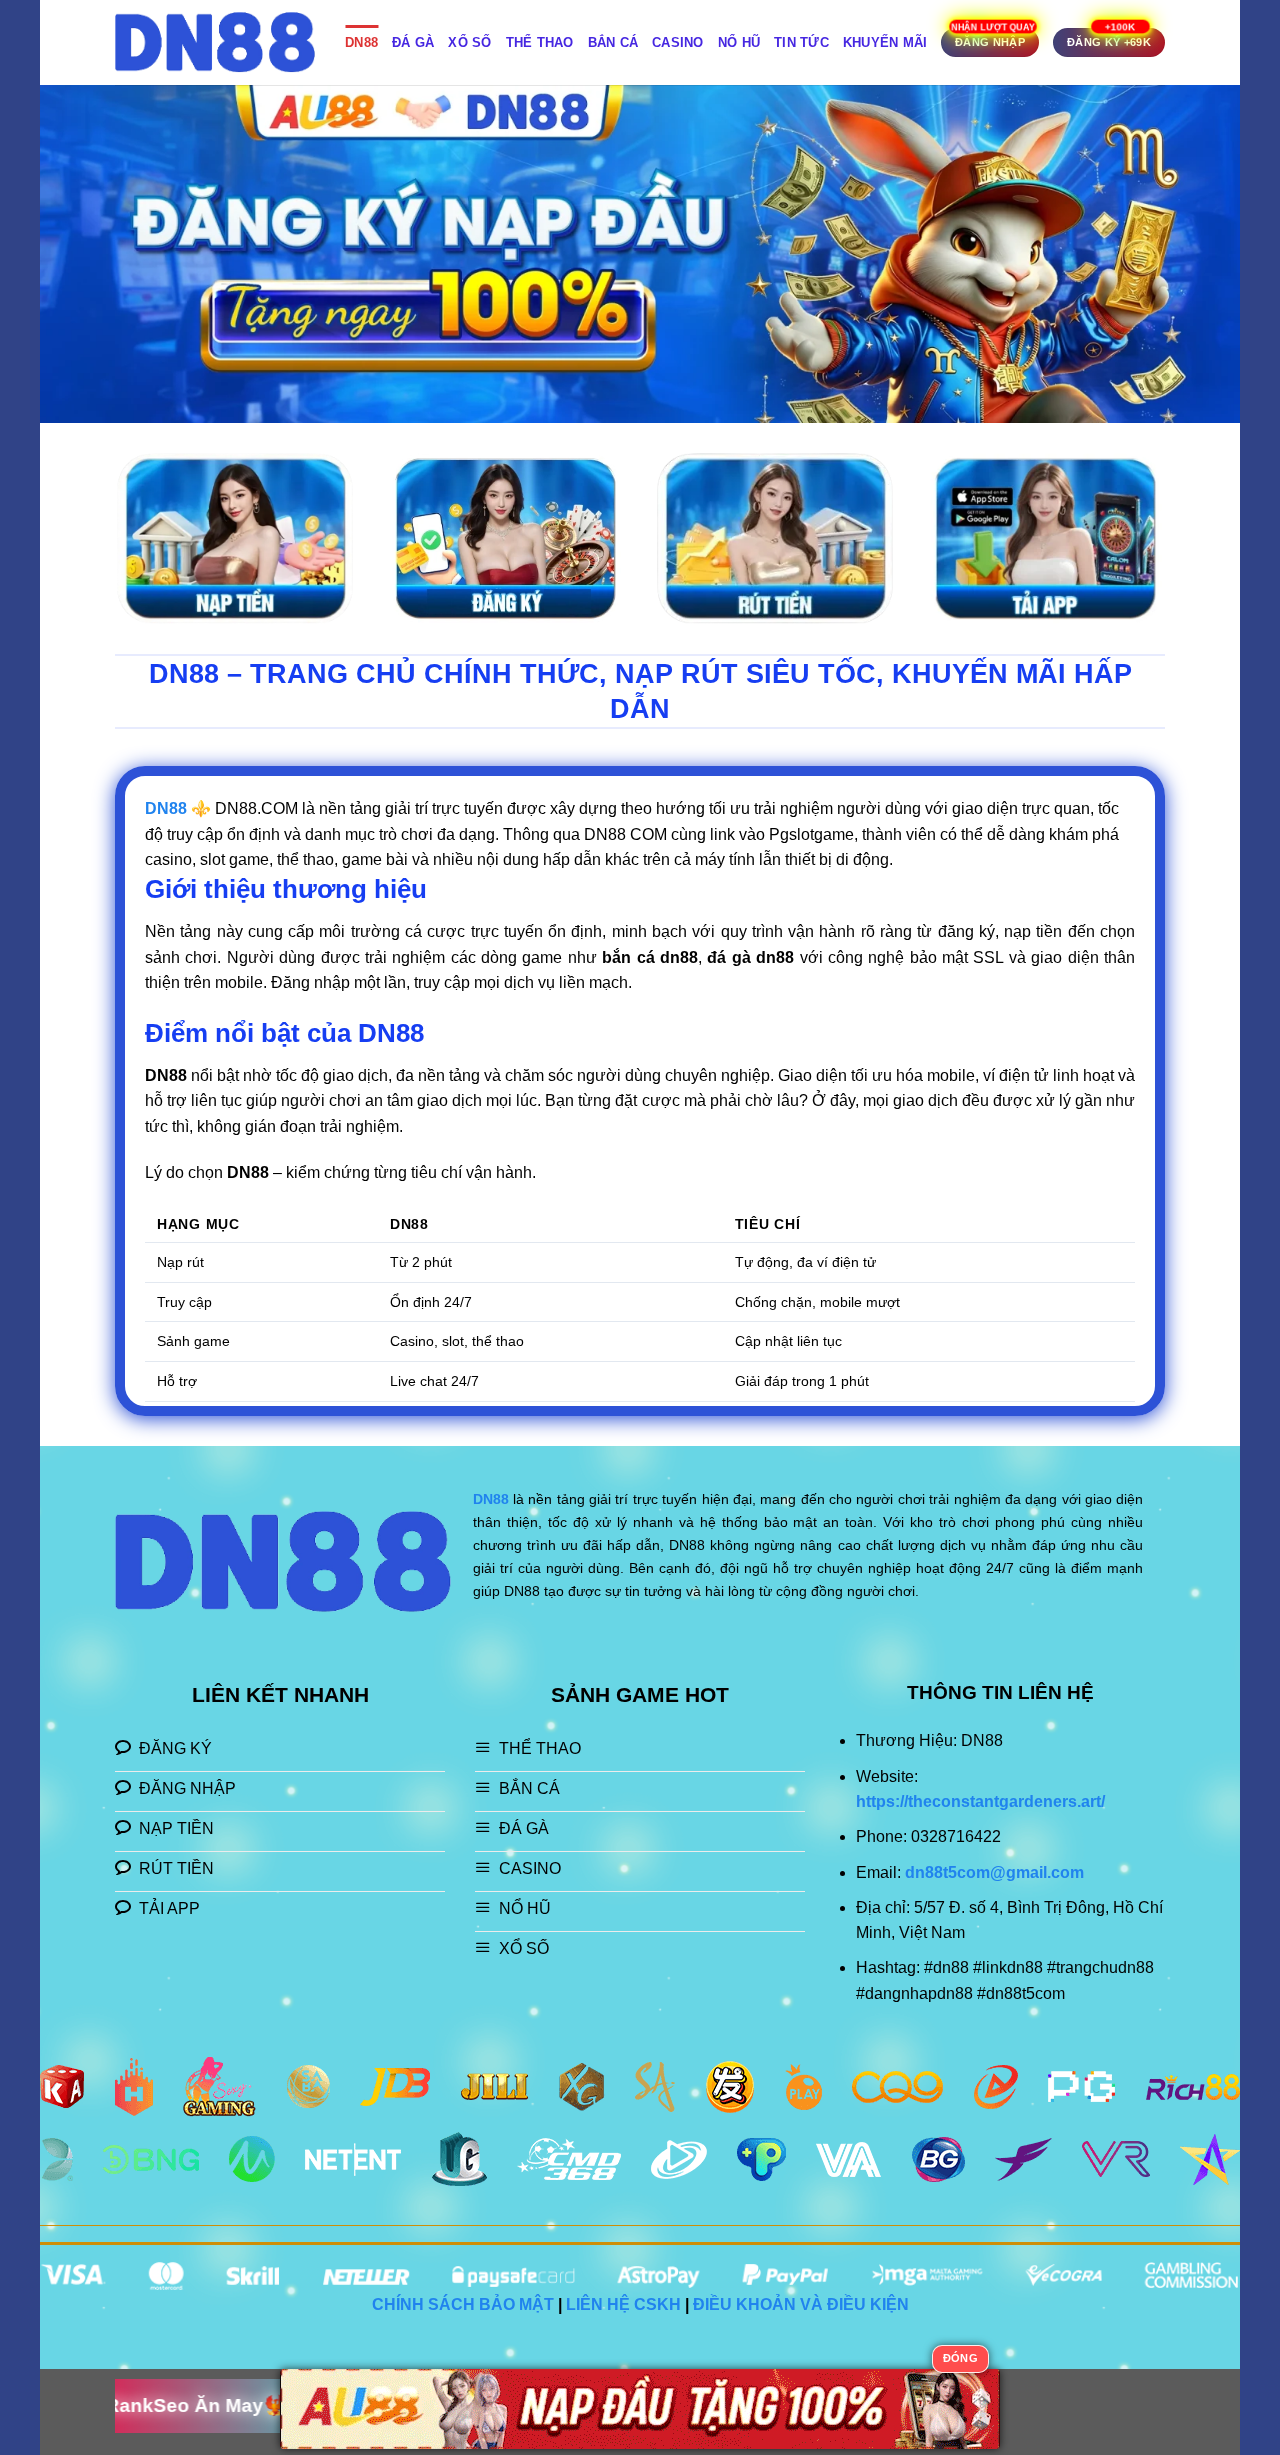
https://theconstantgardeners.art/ (980, 1801)
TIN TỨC (801, 42)
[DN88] (215, 42)
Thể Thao (540, 42)
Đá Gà (413, 42)
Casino (678, 42)
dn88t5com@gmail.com (994, 1872)
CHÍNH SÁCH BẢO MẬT (463, 2304)
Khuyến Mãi (885, 42)
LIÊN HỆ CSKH (623, 2304)
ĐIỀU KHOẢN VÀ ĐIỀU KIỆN (801, 2304)
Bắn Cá (613, 42)
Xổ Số (469, 42)
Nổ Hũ (739, 42)
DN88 (361, 42)
